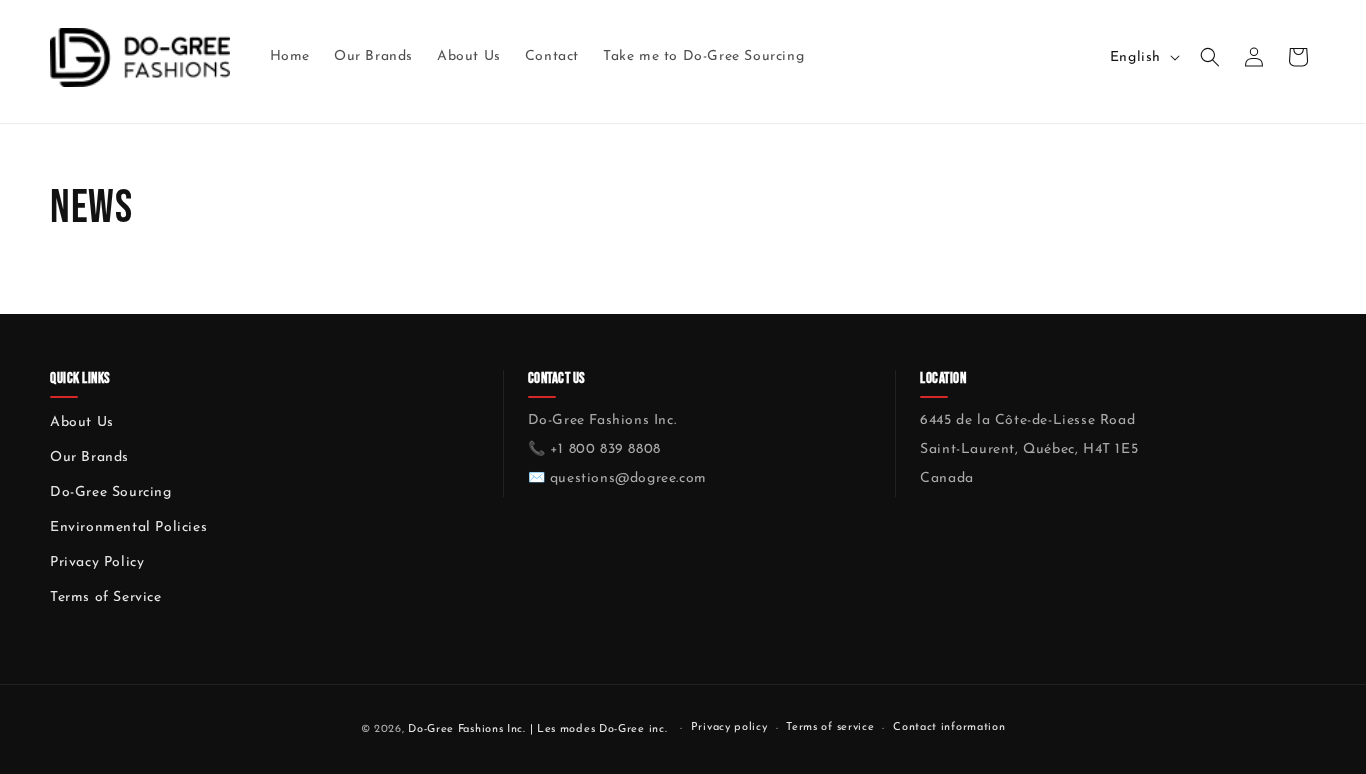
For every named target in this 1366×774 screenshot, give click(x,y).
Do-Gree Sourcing (111, 492)
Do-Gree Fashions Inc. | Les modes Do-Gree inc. (537, 729)
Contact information (949, 727)
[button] (1210, 57)
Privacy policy (729, 727)
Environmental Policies (128, 527)
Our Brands (89, 457)
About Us (82, 422)
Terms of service (830, 727)
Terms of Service (106, 597)
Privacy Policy (97, 562)
